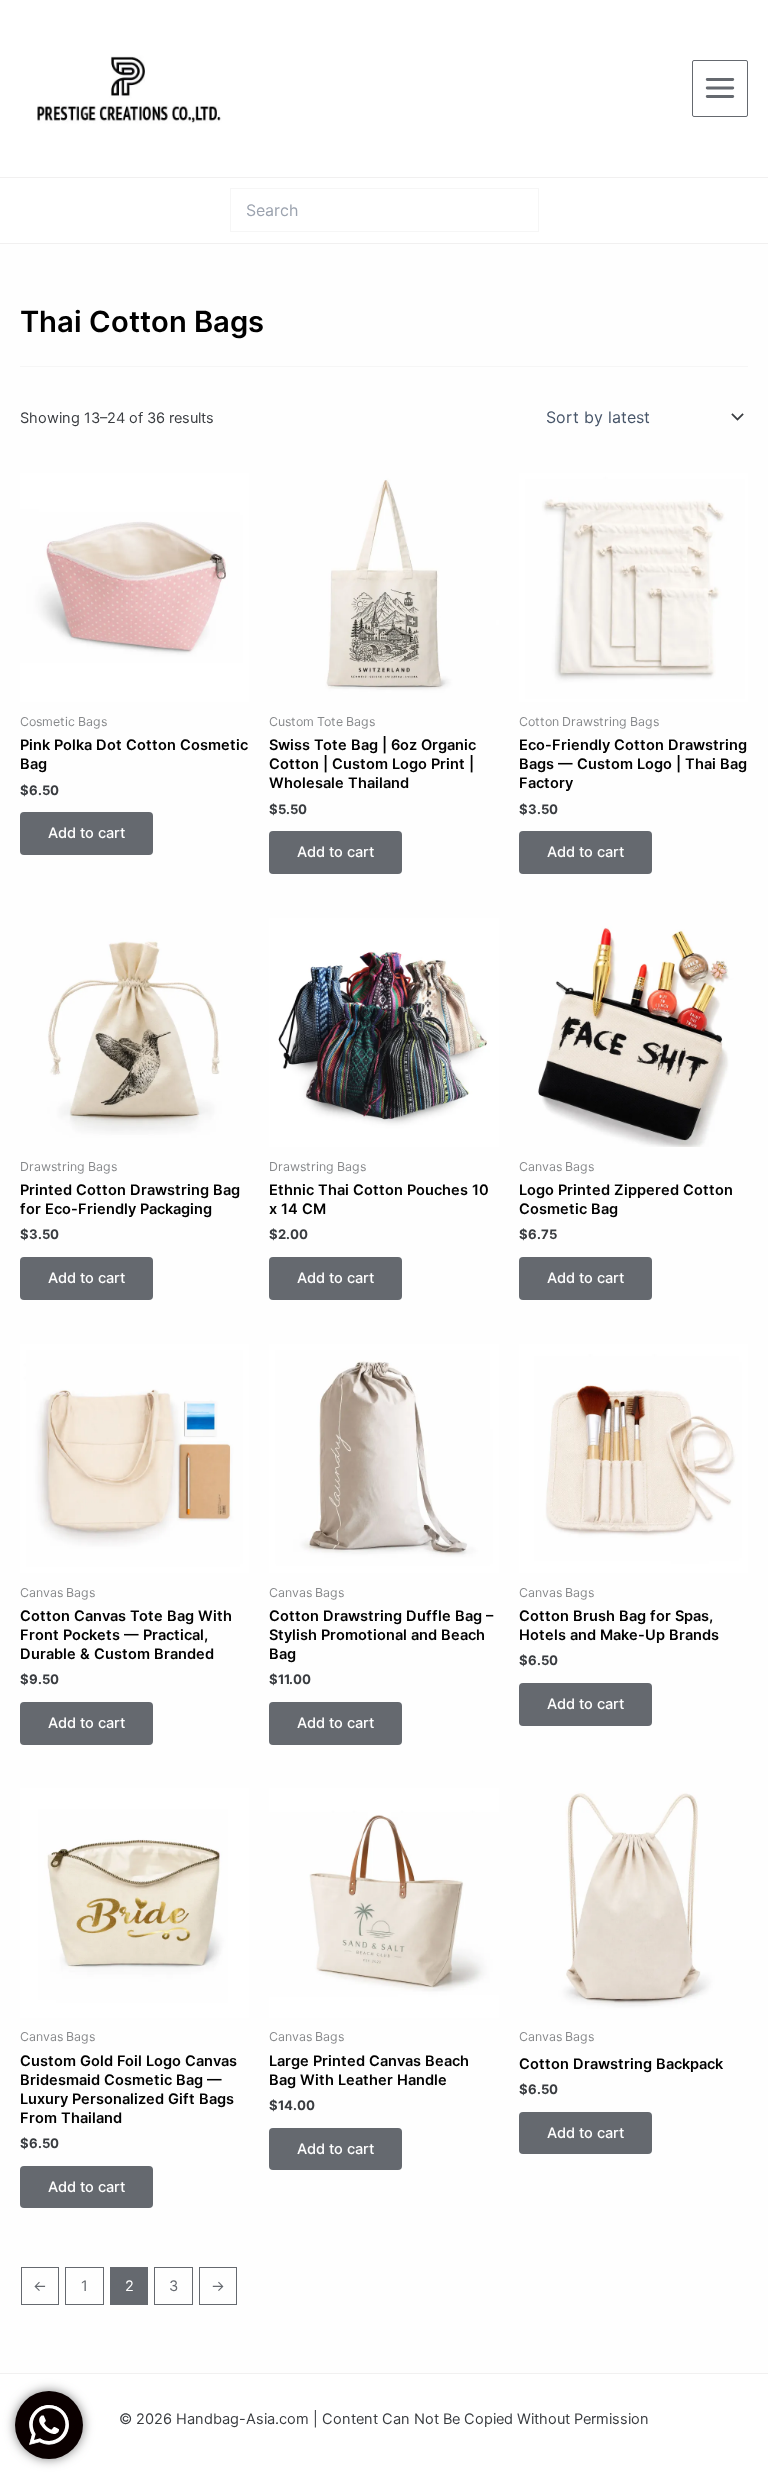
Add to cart (86, 833)
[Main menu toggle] (720, 88)
